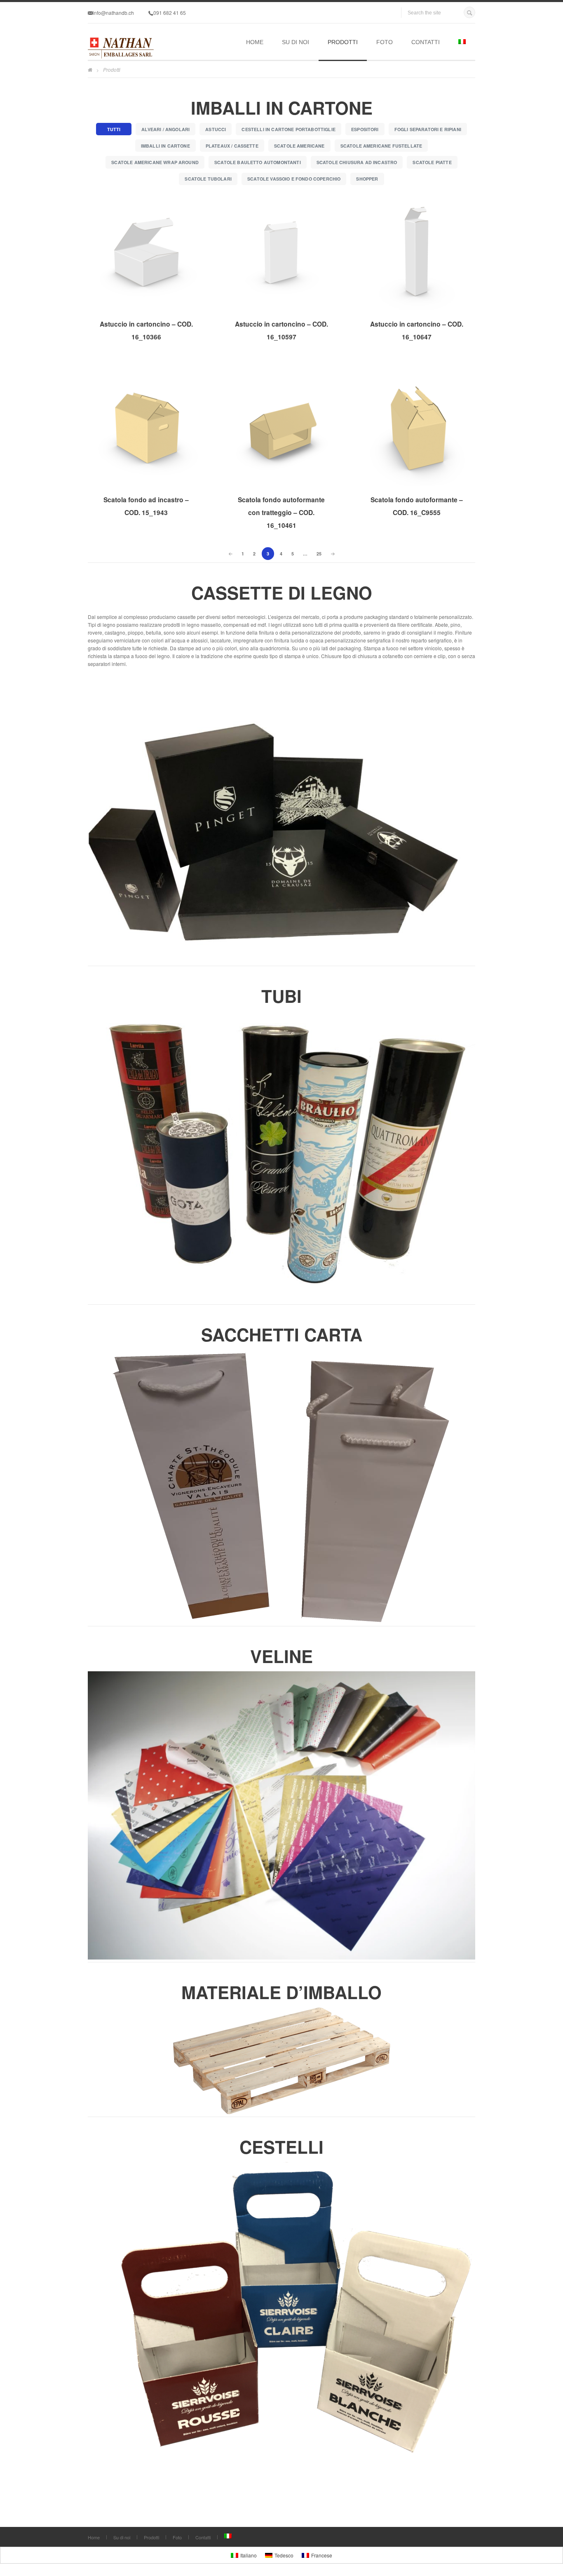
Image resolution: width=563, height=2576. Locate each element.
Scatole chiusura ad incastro (357, 162)
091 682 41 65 (170, 13)
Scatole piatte (432, 162)
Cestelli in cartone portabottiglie (289, 129)
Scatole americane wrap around (155, 162)
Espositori (365, 129)
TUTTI (114, 129)
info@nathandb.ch (113, 13)
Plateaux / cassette (232, 146)
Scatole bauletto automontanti (258, 162)
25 (319, 554)
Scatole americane (299, 146)
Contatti (426, 42)
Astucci (216, 129)
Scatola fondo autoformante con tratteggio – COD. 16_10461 (281, 512)
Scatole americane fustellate (381, 146)
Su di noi (296, 42)
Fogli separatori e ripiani (428, 129)
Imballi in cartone (165, 146)
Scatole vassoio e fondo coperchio (294, 179)
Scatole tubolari (208, 179)
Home (255, 42)
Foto (385, 42)
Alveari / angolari (165, 129)
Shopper (367, 179)
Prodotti (343, 42)
